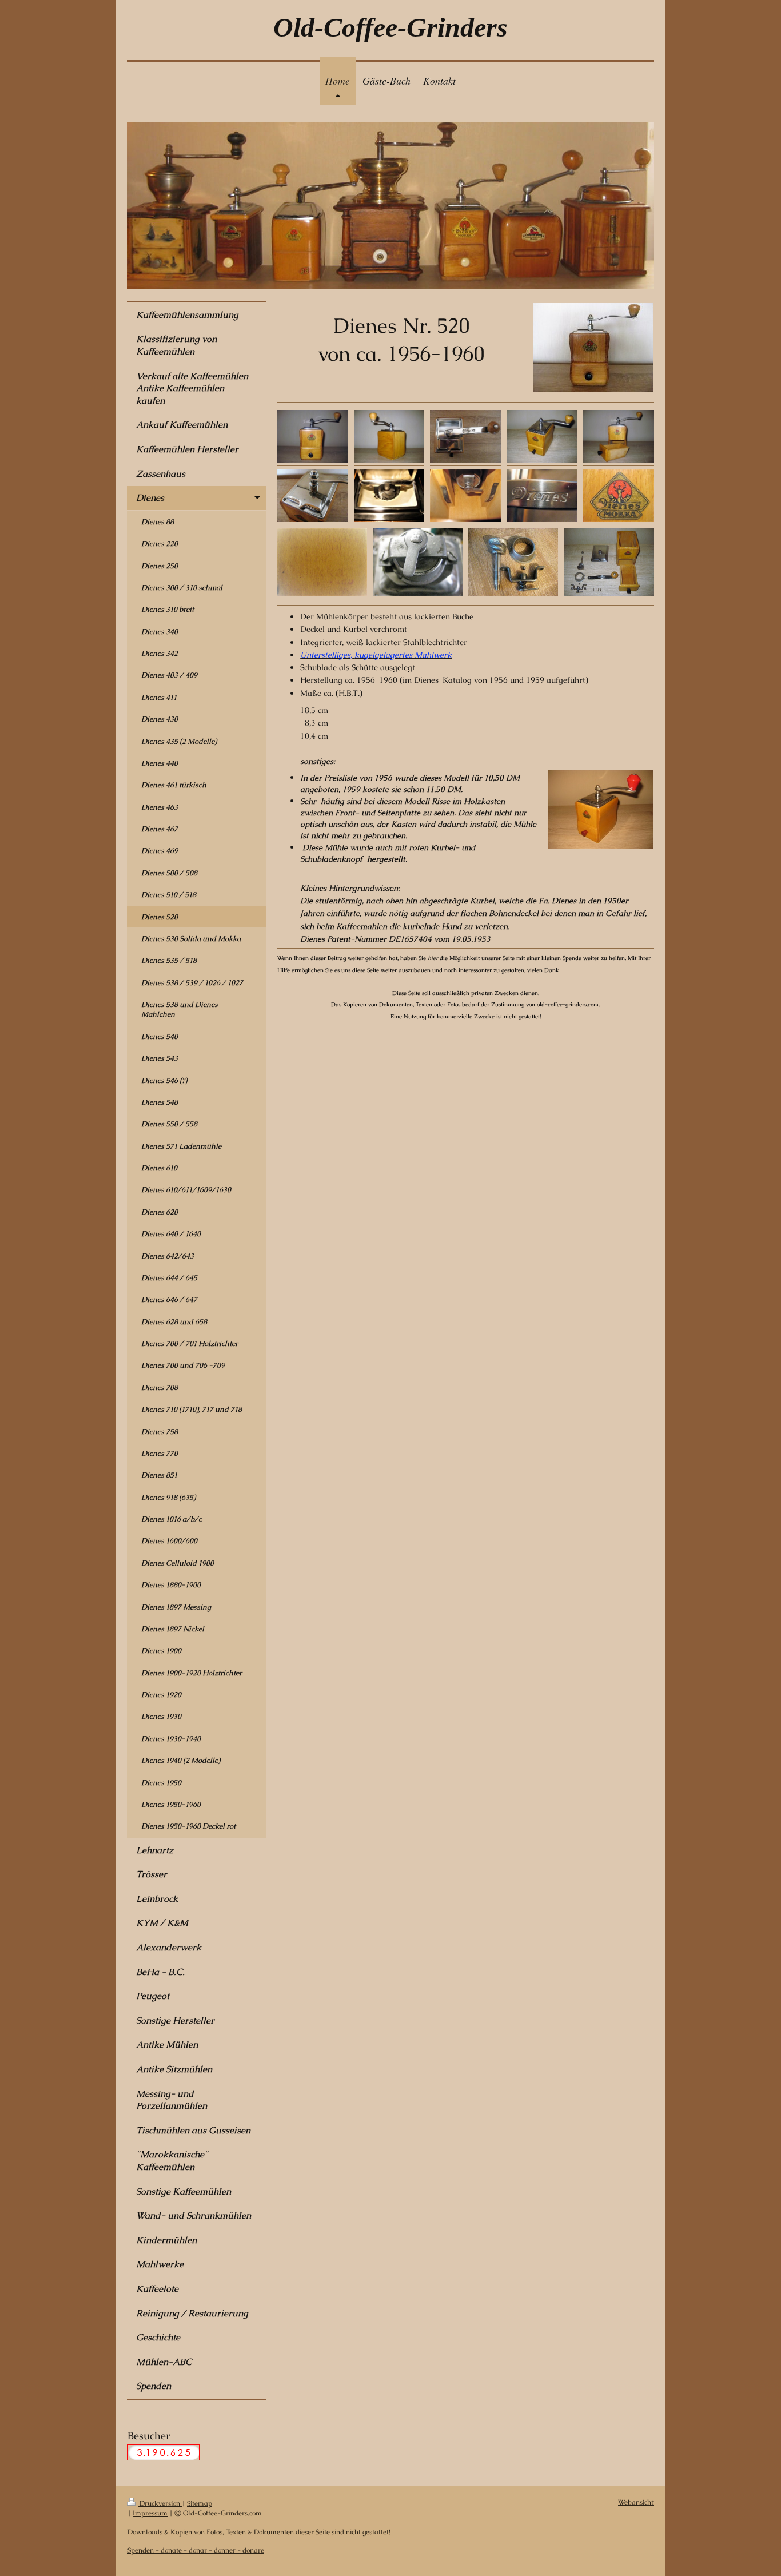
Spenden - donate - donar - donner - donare (196, 2550)
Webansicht (636, 2502)
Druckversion (160, 2503)
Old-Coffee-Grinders (390, 27)
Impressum (150, 2513)
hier (433, 958)
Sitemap (200, 2503)
